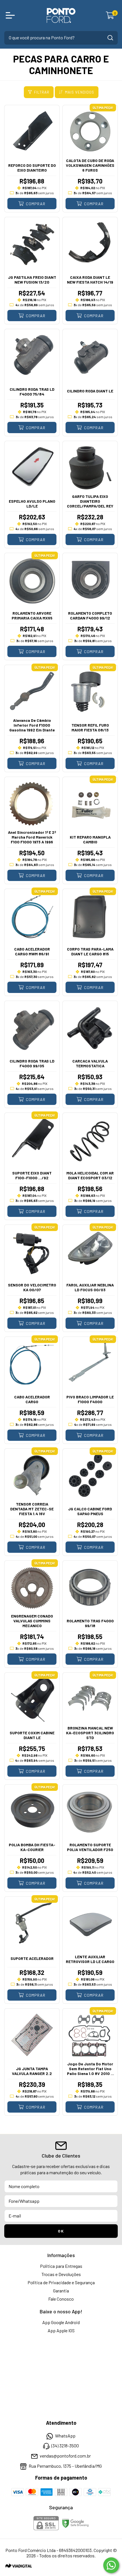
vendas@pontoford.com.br (65, 2456)
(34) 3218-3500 (65, 2446)
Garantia (61, 2291)
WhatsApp (65, 2436)
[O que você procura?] (110, 38)
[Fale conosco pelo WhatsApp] (111, 2565)
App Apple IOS (61, 2330)
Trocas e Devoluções (61, 2274)
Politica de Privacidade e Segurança (61, 2282)
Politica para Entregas (61, 2266)
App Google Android (61, 2322)
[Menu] (11, 15)
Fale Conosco (61, 2299)
